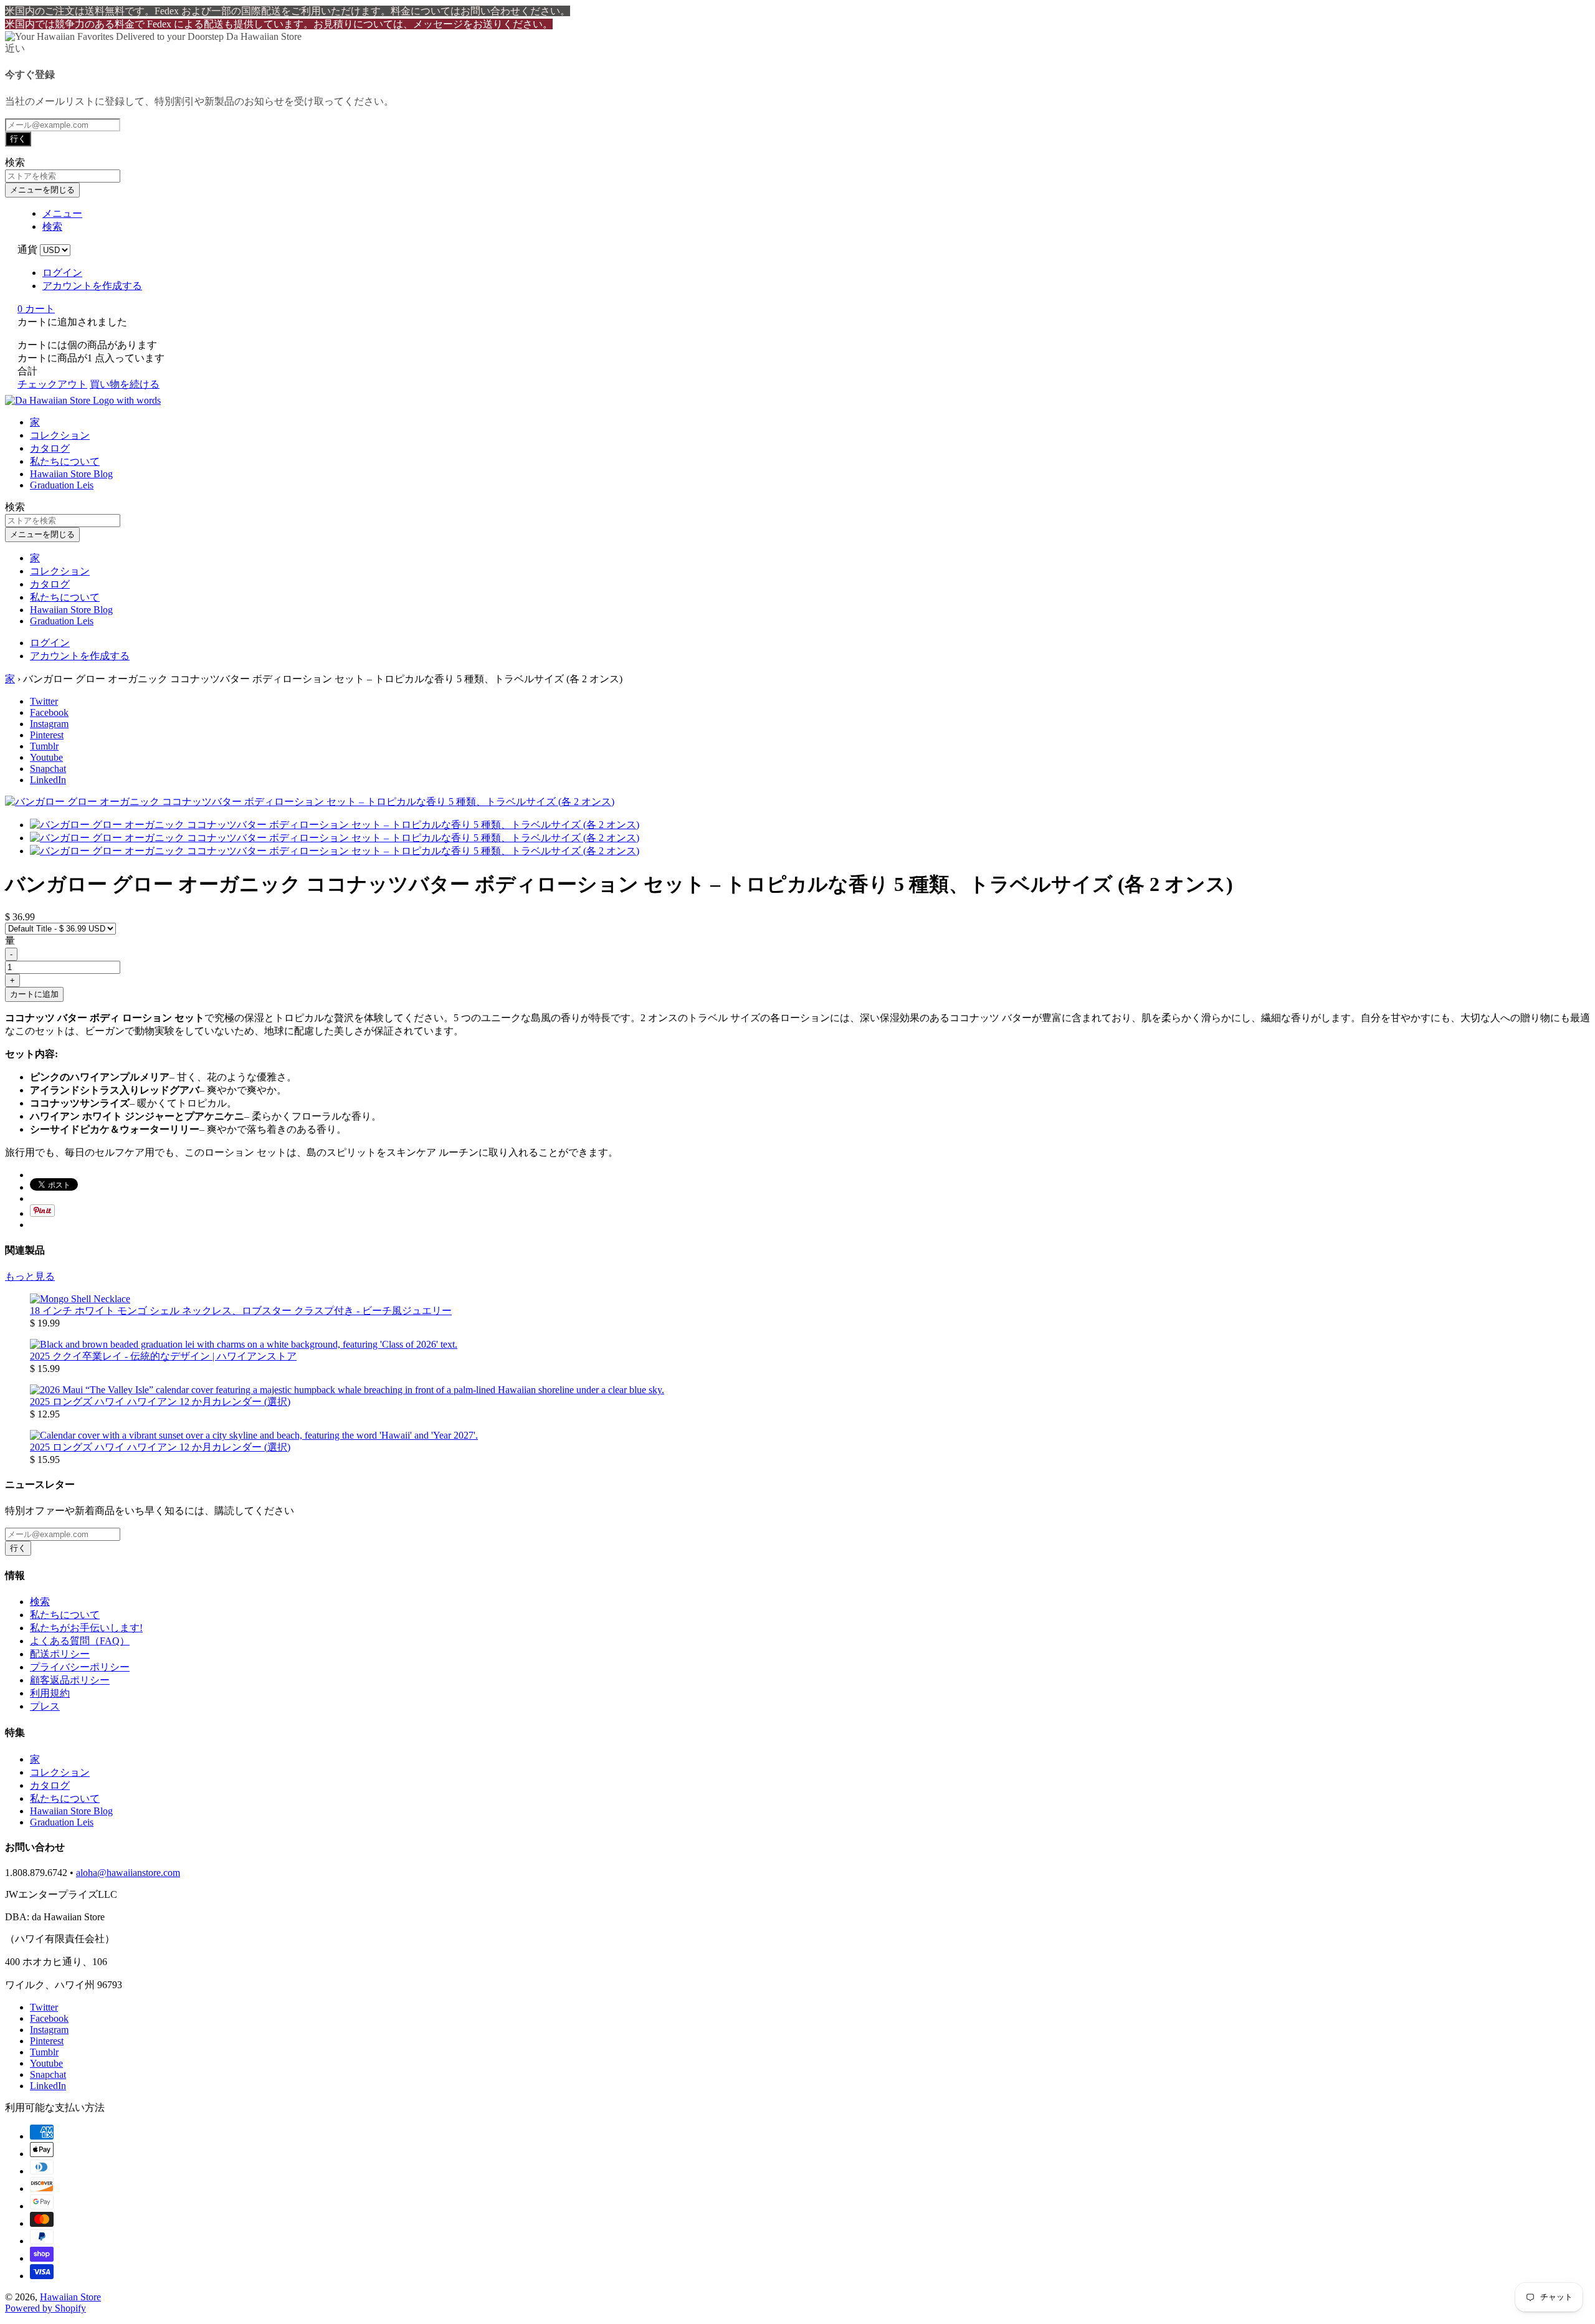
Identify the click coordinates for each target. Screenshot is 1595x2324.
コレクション (60, 435)
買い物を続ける (125, 384)
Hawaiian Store (70, 2297)
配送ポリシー (60, 1654)
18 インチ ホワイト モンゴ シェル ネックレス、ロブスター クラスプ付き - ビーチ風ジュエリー (241, 1311)
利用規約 (50, 1693)
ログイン (62, 273)
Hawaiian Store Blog (71, 474)
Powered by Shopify (45, 2308)
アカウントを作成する (92, 286)
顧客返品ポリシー (70, 1680)
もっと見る (30, 1276)
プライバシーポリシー (80, 1667)
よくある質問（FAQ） (80, 1641)
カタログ (50, 448)
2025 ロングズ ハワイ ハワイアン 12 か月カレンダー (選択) (160, 1402)
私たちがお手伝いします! (86, 1628)
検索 (40, 1602)
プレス (45, 1706)
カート (36, 309)
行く (18, 139)
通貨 (27, 250)
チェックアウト (52, 384)
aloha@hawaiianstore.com (128, 1873)
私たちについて (65, 461)
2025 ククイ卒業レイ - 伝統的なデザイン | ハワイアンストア (163, 1356)
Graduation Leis (62, 485)
